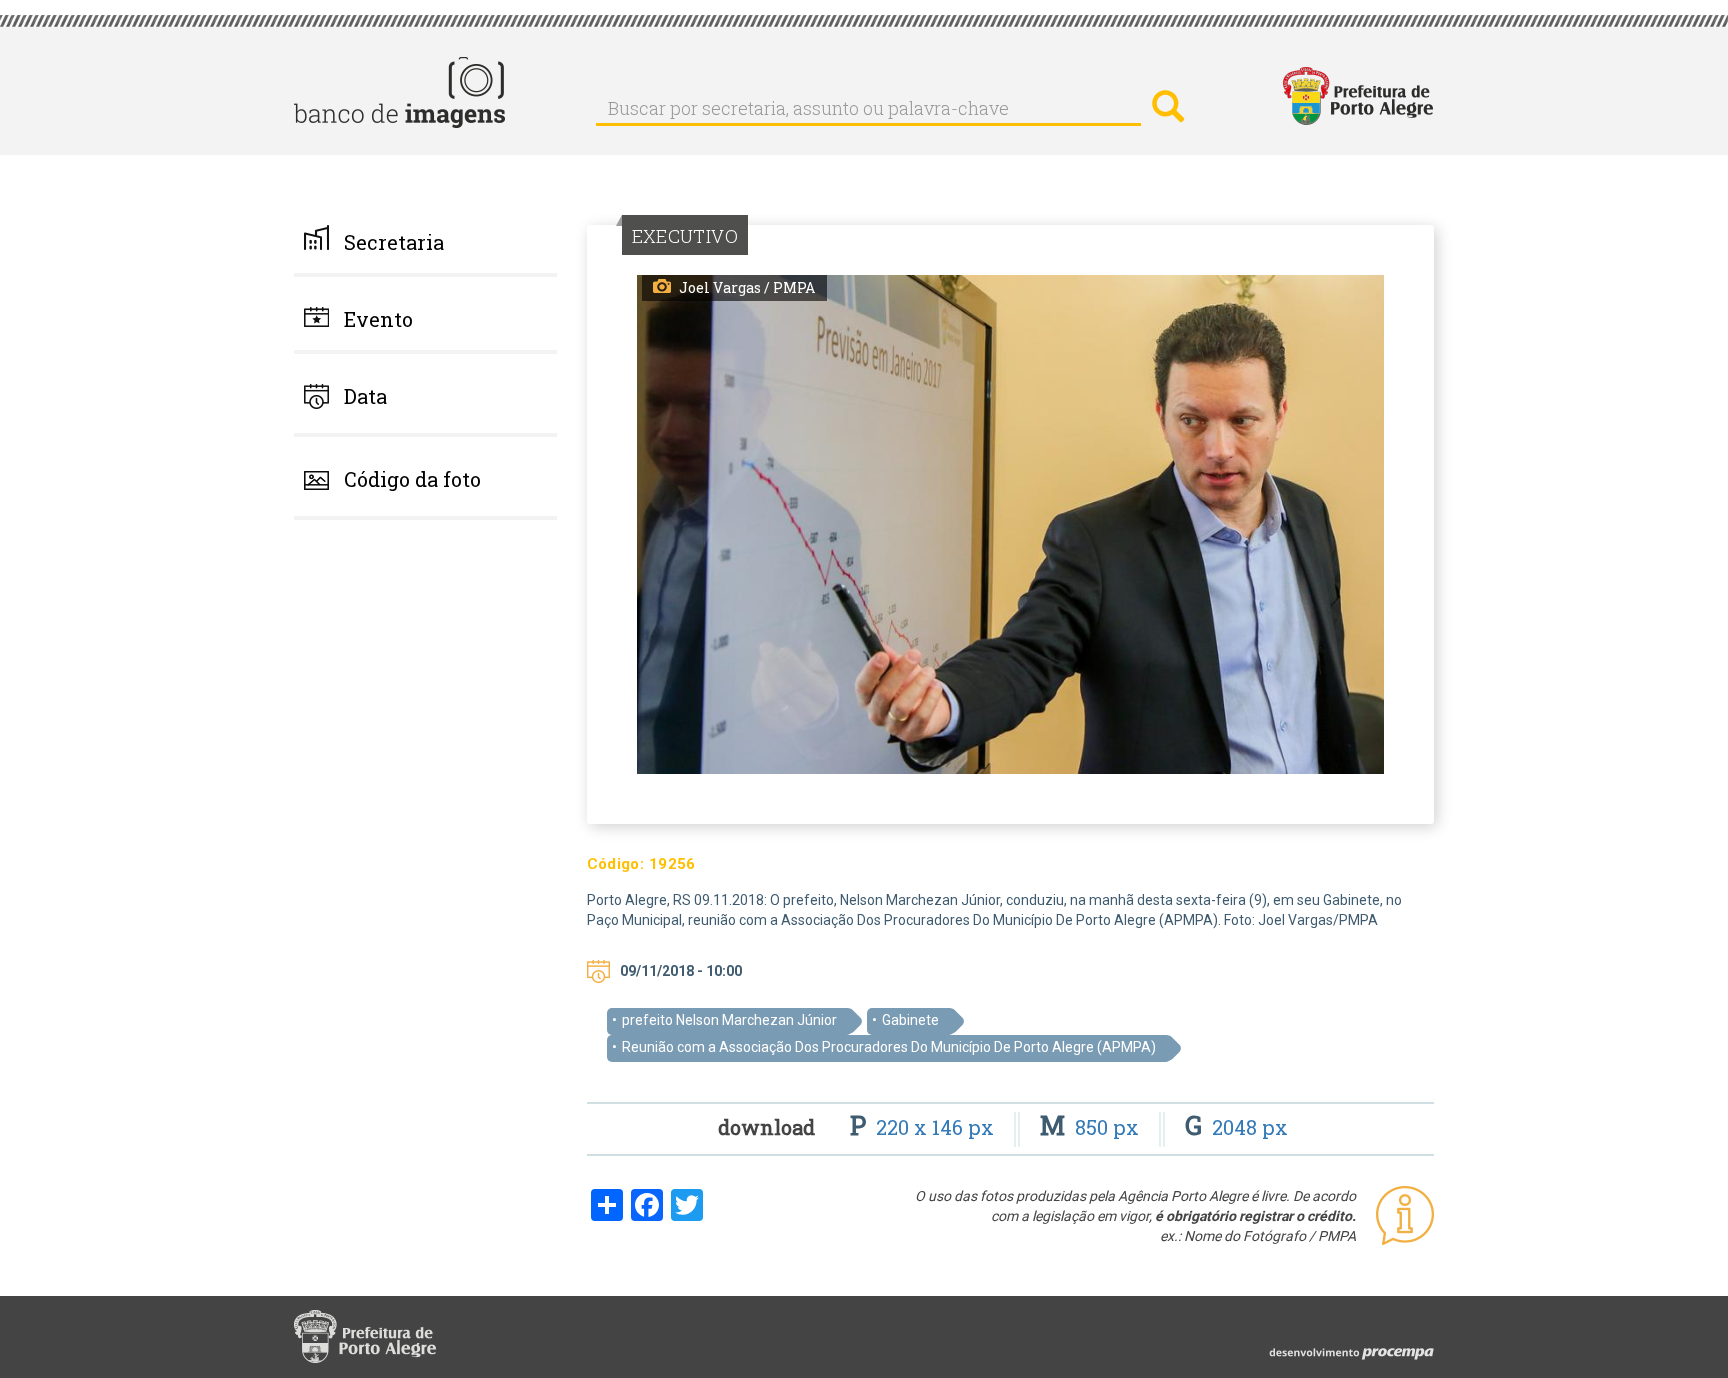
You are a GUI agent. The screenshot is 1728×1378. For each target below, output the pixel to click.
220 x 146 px (924, 1127)
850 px (1092, 1127)
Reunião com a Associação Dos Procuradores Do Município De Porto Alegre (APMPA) (889, 1047)
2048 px (1236, 1127)
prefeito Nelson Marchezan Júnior (729, 1020)
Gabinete (910, 1020)
